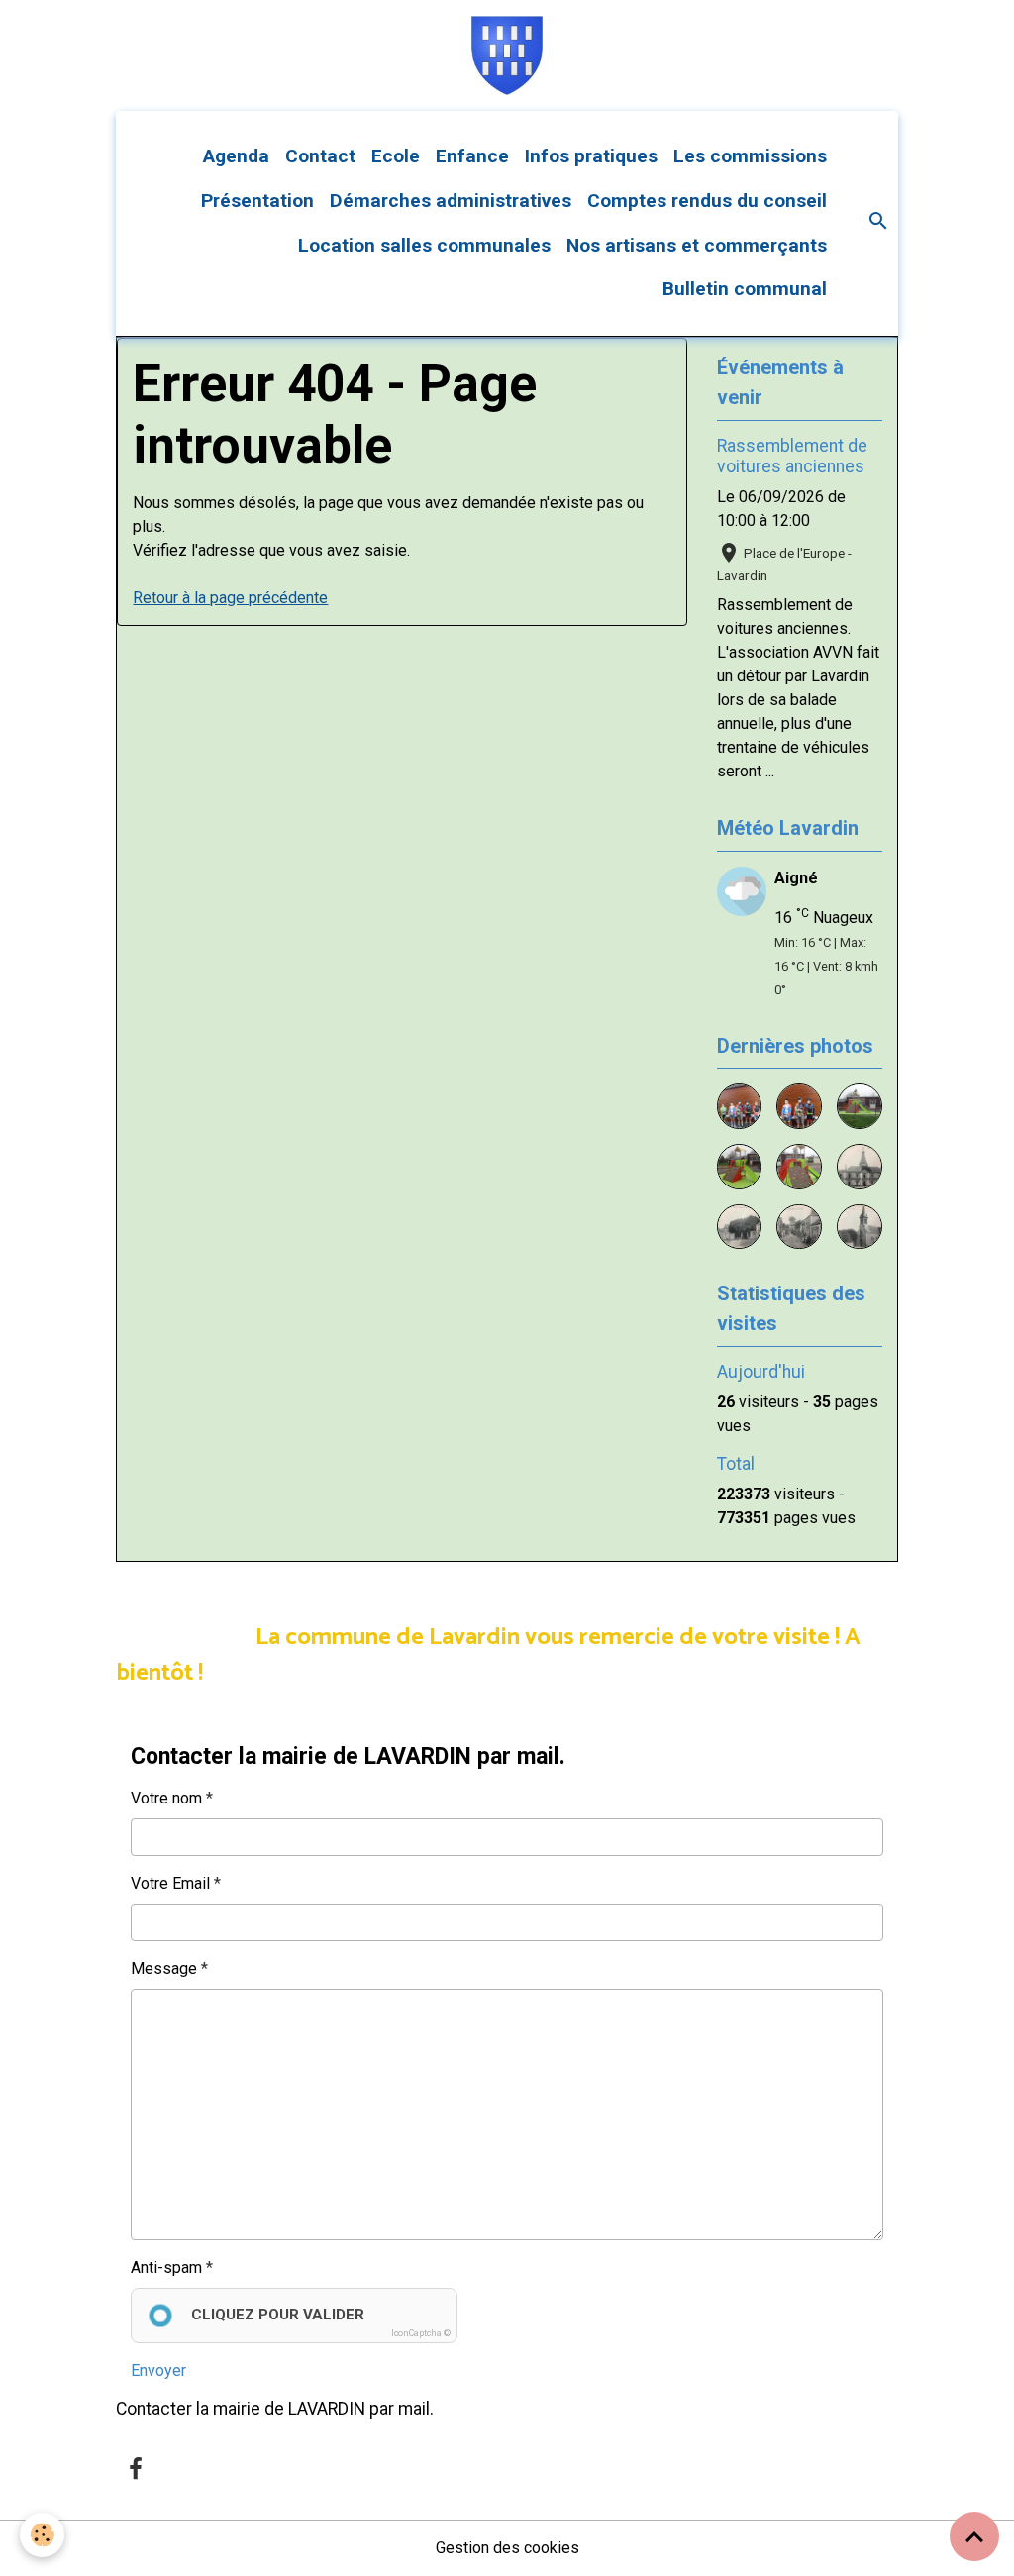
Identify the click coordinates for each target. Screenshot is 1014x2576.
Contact (320, 156)
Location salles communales (424, 245)
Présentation (257, 201)
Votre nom (166, 1798)
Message (164, 1968)
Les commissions (750, 156)
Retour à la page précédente (230, 598)
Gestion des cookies (507, 2548)
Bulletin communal (745, 289)
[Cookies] (42, 2535)
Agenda (236, 156)
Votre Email (170, 1883)
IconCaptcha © (421, 2333)
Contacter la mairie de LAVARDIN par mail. (275, 2409)
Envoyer (158, 2370)
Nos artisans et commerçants (697, 245)
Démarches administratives (451, 201)
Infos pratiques (591, 156)
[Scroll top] (974, 2536)
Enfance (472, 156)
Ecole (396, 156)
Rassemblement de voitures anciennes (792, 456)
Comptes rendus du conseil (707, 201)
